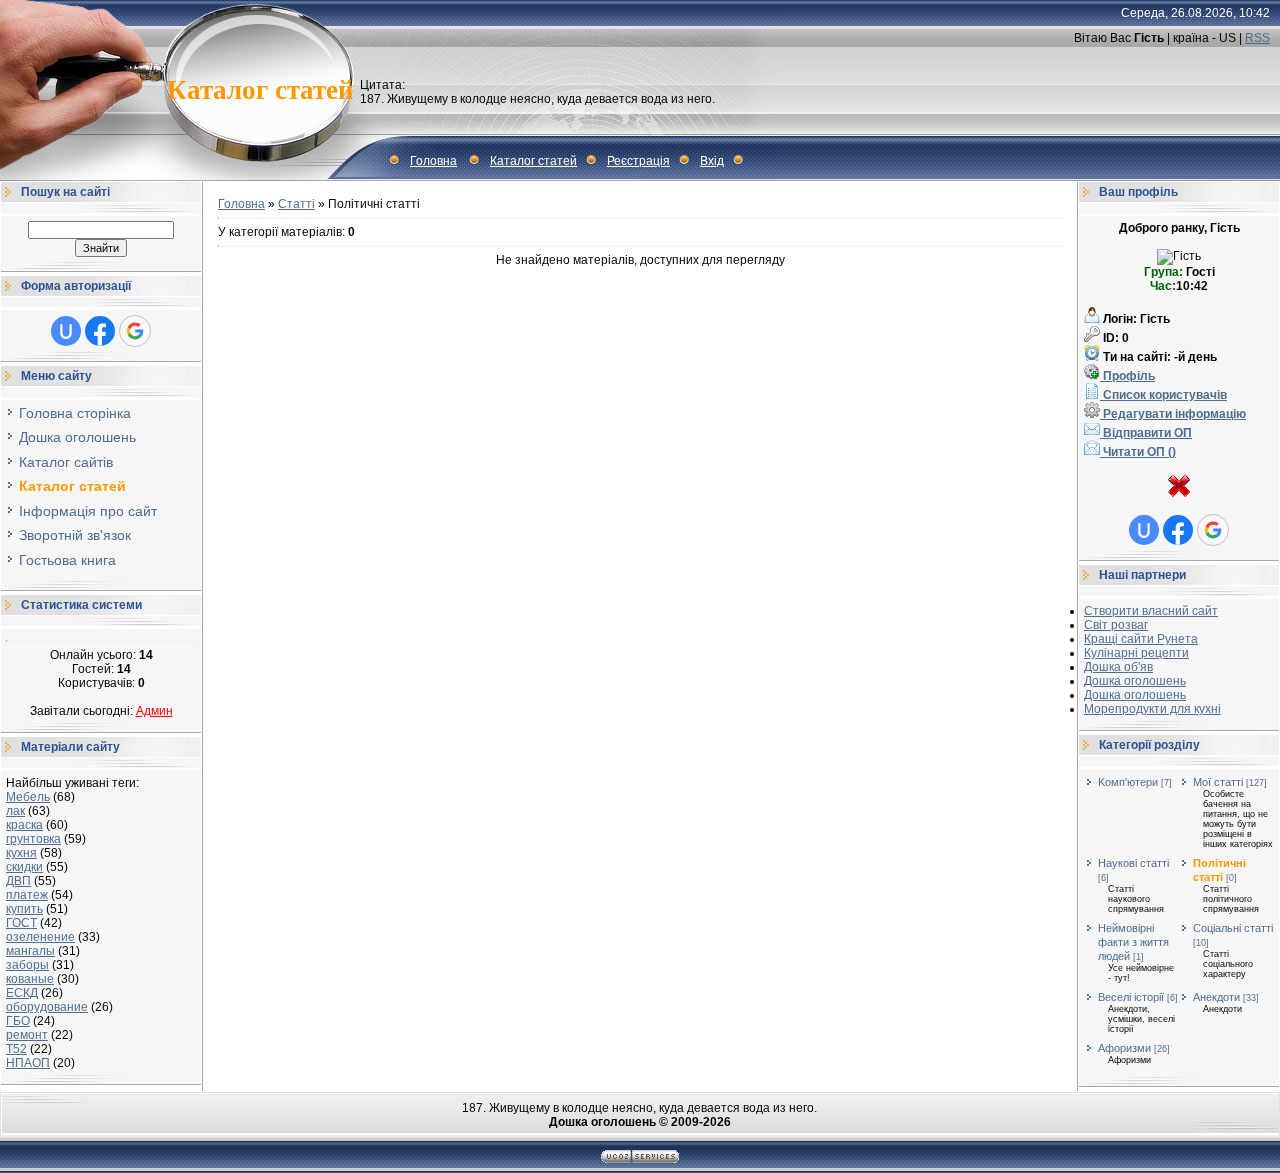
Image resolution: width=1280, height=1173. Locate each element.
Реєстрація (638, 161)
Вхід (712, 161)
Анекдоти (1216, 997)
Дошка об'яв (1118, 667)
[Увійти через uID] (66, 331)
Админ (154, 711)
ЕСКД (22, 993)
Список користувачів (1163, 395)
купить (24, 909)
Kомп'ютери (1128, 782)
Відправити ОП (1146, 433)
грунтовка (33, 839)
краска (24, 825)
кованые (30, 979)
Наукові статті (1133, 863)
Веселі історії (1131, 997)
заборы (27, 965)
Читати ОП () (1138, 452)
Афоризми (1124, 1048)
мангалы (30, 951)
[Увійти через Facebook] (100, 331)
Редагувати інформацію (1173, 414)
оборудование (47, 1007)
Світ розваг (1116, 625)
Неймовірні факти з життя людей (1133, 942)
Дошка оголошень (1135, 681)
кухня (21, 853)
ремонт (27, 1035)
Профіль (1127, 376)
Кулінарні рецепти (1136, 653)
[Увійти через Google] (135, 331)
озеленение (40, 937)
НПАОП (28, 1063)
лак (15, 811)
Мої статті (1218, 782)
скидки (24, 867)
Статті (296, 204)
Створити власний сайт (1151, 611)
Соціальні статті (1233, 928)
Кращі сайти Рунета (1141, 639)
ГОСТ (21, 923)
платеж (27, 895)
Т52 (16, 1049)
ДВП (18, 881)
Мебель (28, 797)
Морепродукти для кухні (1152, 709)
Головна (433, 161)
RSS (1257, 38)
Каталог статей (533, 161)
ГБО (18, 1021)
